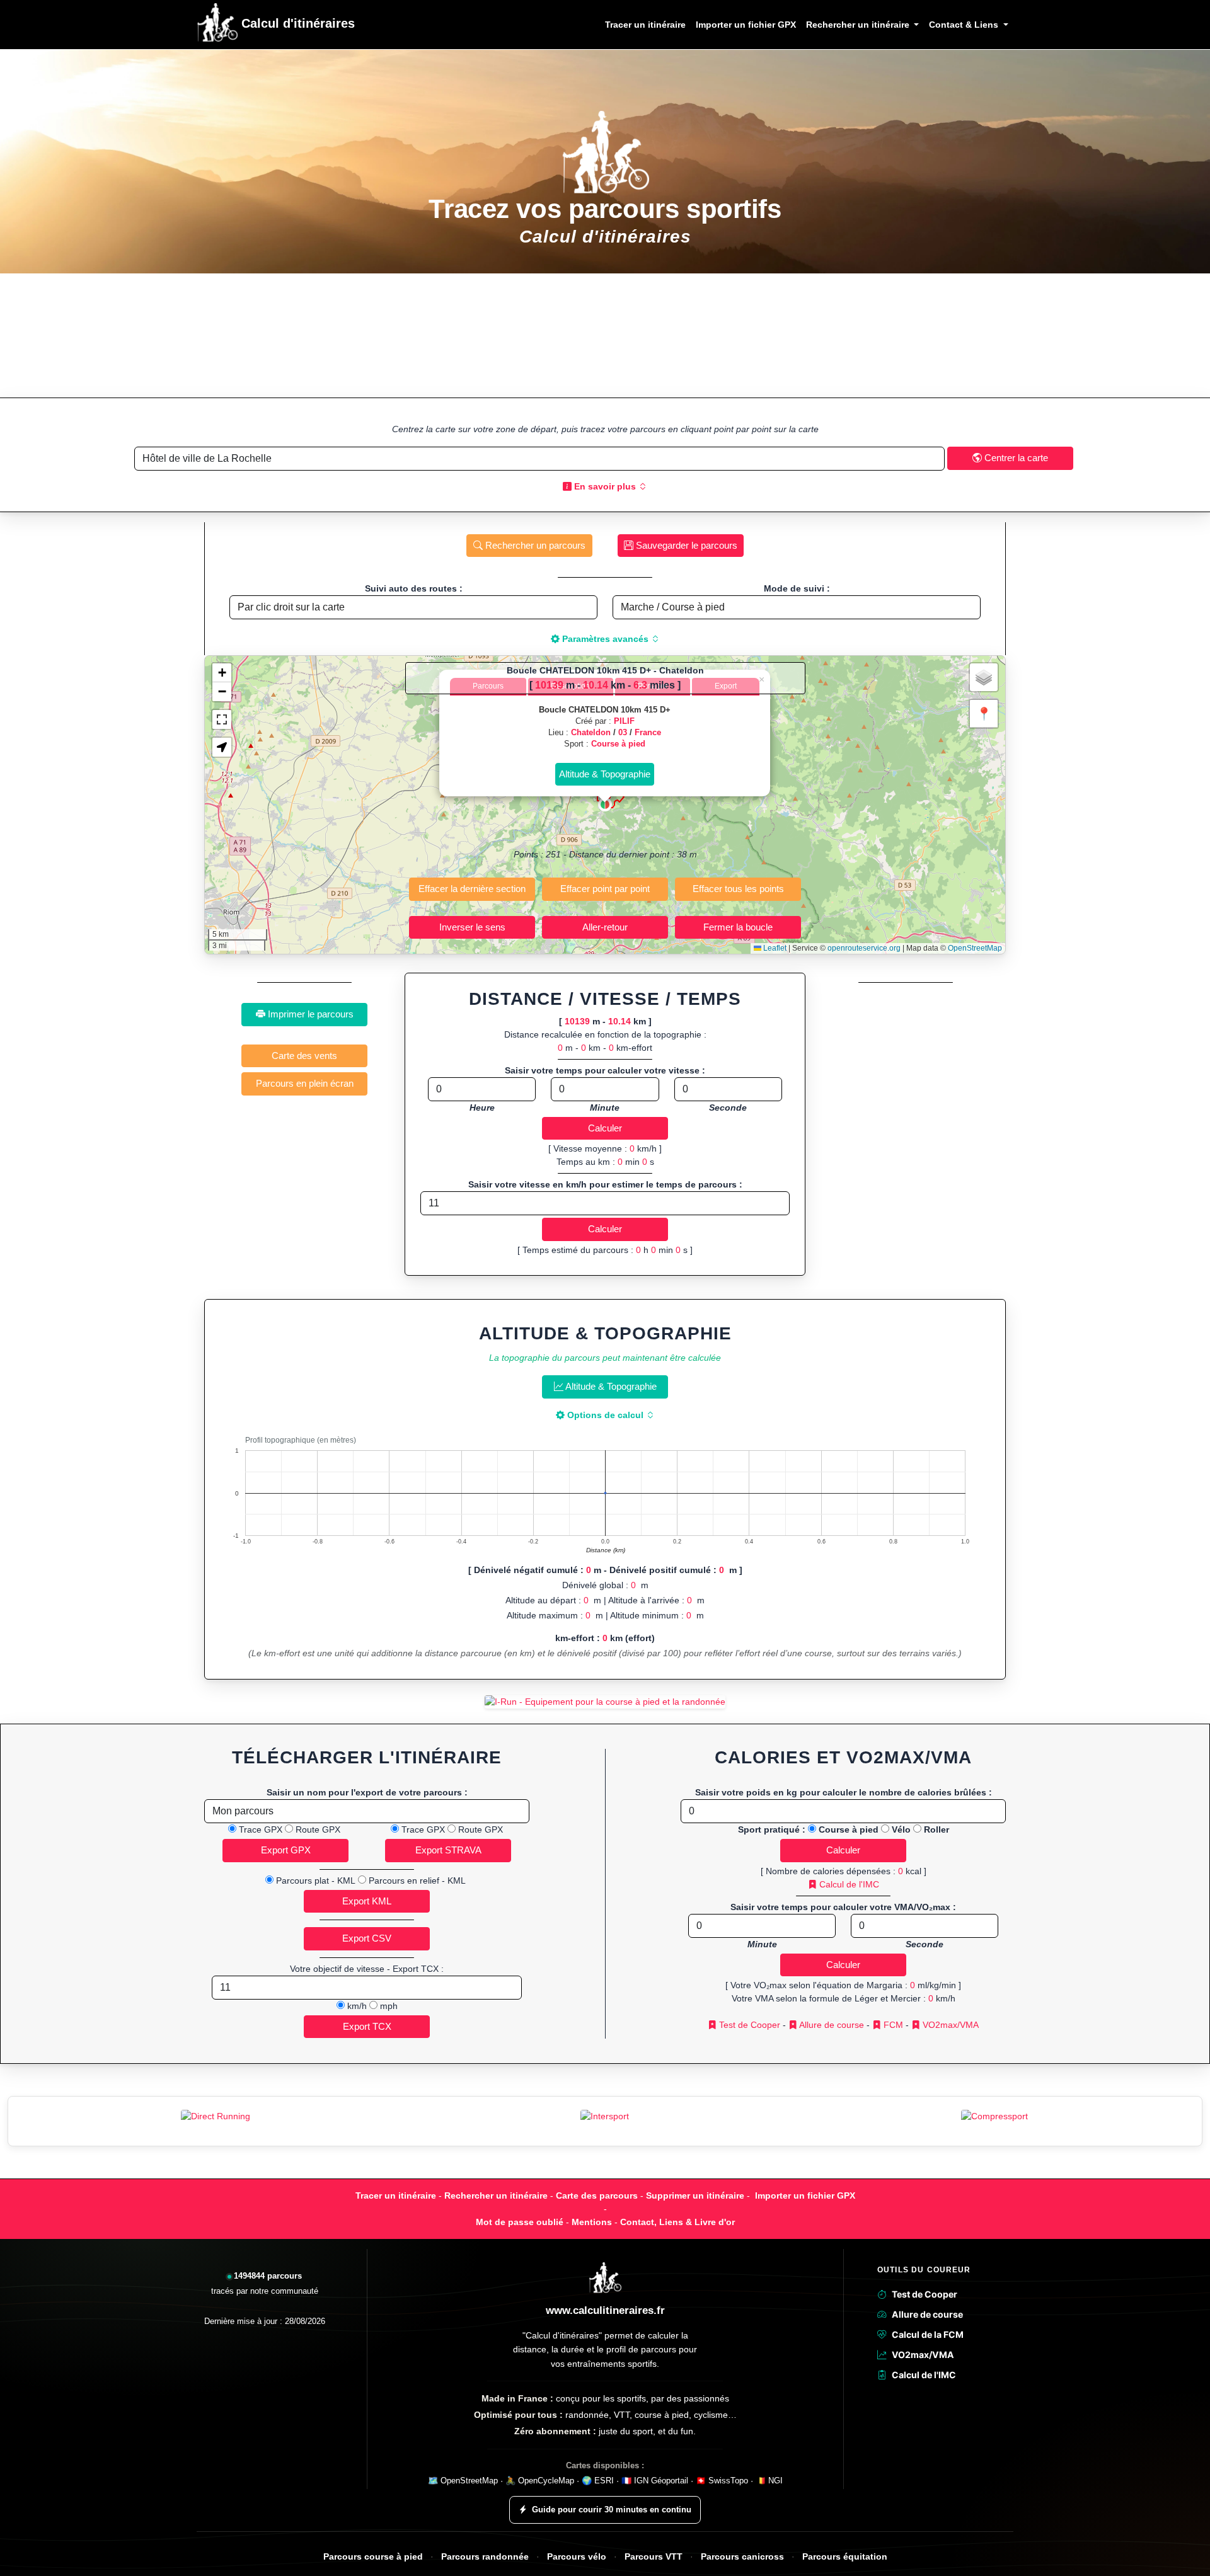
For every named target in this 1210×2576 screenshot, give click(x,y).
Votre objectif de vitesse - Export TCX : (367, 1969)
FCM (892, 2025)
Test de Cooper (748, 2025)
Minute (605, 1108)
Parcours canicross (742, 2557)
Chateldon (591, 732)
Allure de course (831, 2025)
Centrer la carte (1015, 458)
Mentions (592, 2222)
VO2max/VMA (949, 2025)
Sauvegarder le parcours (685, 545)
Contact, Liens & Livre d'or (677, 2222)
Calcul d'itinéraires (296, 23)
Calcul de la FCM (928, 2334)
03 (623, 732)
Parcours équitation (845, 2557)
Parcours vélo (577, 2557)
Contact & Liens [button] (965, 25)
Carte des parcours (597, 2195)
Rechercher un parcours (534, 545)
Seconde (728, 1108)
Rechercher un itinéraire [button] (859, 25)
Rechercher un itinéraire (496, 2195)
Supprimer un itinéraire (695, 2195)
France (648, 732)
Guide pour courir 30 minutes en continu (612, 2510)
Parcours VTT (654, 2557)
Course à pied (618, 744)
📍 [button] (984, 714)
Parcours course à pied (373, 2557)
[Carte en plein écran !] (222, 719)
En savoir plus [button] (605, 486)
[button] (605, 804)
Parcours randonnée (485, 2557)
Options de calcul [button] (605, 1415)
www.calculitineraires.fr (605, 2310)
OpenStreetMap (975, 948)
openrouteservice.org (864, 948)
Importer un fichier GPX (746, 25)
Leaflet (774, 948)
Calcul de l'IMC (848, 1884)
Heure (482, 1108)
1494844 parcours (268, 2276)
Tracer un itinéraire (645, 25)
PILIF (624, 721)
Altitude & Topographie (610, 1386)
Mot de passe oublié (520, 2222)
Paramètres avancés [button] (605, 639)
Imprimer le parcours (309, 1014)
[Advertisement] (605, 335)
